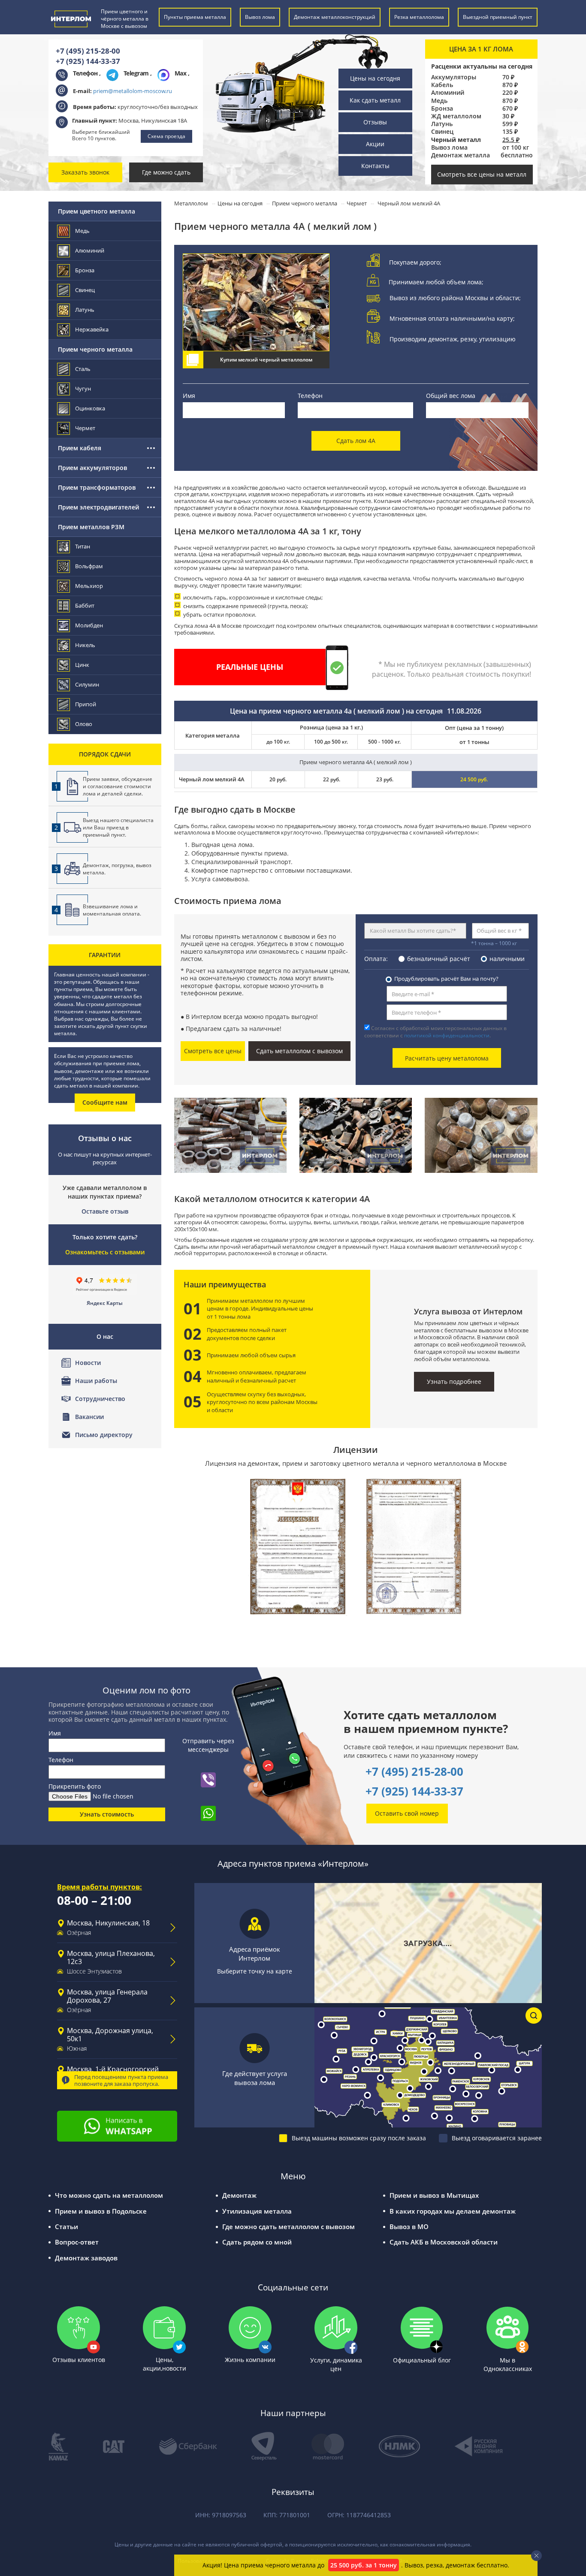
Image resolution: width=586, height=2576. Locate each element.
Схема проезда (166, 136)
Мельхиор (89, 586)
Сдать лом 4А (356, 441)
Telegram (137, 73)
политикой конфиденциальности (447, 1035)
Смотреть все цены (213, 1051)
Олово (84, 724)
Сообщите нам (105, 1102)
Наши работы (96, 1381)
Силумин (87, 684)
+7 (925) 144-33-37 (88, 61)
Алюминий (448, 93)
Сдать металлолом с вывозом (299, 1051)
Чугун (83, 389)
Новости (88, 1363)
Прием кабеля (80, 448)
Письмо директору (104, 1435)
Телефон (310, 396)
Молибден (89, 625)
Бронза (442, 108)
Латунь (442, 124)
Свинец (442, 132)
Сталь (83, 369)
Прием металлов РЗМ (91, 527)
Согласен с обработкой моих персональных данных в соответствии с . (435, 1032)
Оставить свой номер (407, 1813)
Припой (86, 704)
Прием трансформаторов (97, 487)
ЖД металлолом (456, 116)
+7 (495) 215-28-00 (88, 51)
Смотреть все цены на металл (482, 174)
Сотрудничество (100, 1399)
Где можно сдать (166, 172)
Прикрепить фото (75, 1786)
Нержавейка (92, 329)
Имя (189, 396)
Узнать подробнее (454, 1381)
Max (181, 73)
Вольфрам (89, 566)
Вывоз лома (449, 148)
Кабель (442, 85)
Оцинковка (90, 408)
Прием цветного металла (97, 211)
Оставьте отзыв (105, 1211)
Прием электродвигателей (98, 507)
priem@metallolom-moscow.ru (133, 91)
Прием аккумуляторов (92, 468)
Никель (85, 645)
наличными (507, 959)
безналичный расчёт (439, 959)
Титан (83, 546)
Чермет (85, 428)
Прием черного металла (95, 349)
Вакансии (89, 1417)
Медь (439, 101)
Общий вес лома (451, 396)
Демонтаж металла (461, 155)
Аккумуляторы (454, 77)
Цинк (82, 665)
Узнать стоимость (107, 1814)
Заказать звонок (85, 172)
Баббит (85, 606)
